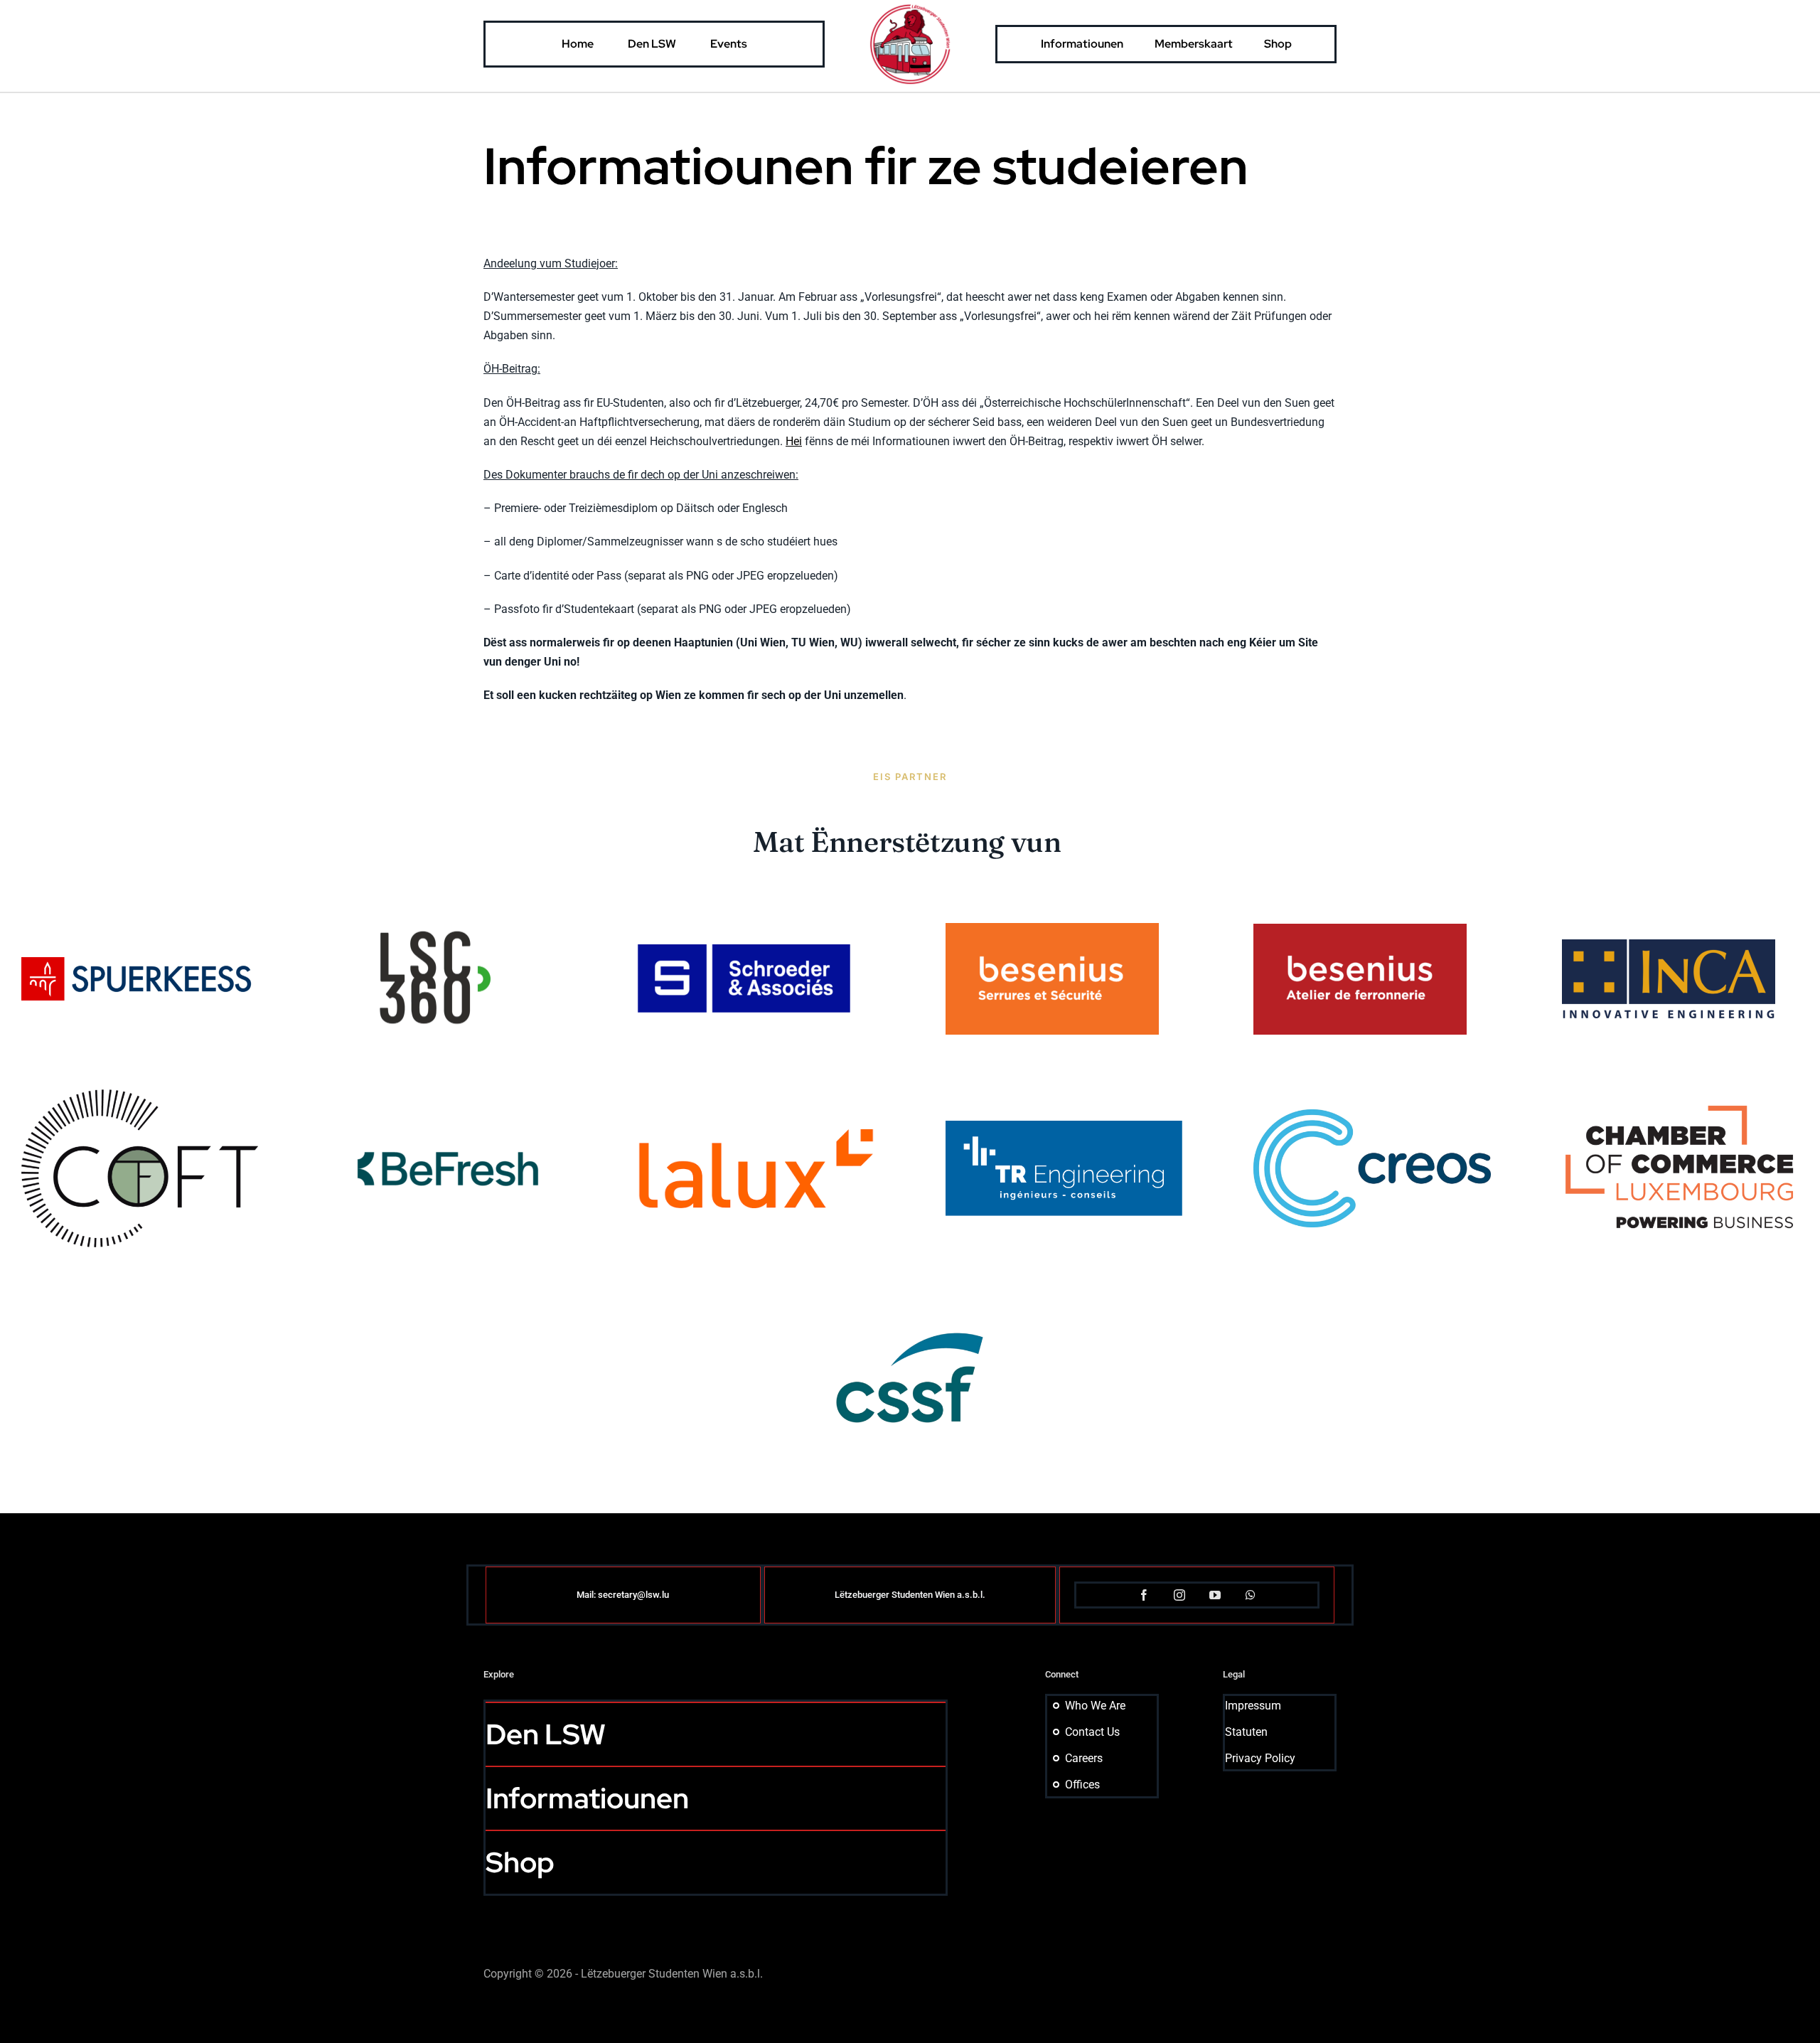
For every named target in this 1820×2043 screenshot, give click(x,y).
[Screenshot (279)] (1360, 929)
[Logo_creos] (1372, 1115)
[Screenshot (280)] (1052, 928)
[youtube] (1215, 1595)
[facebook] (1144, 1595)
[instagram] (1179, 1595)
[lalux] (756, 1135)
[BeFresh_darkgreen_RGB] (448, 1141)
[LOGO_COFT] (140, 1095)
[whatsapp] (1251, 1595)
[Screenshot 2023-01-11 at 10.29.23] (744, 950)
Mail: (587, 1595)
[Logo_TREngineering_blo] (1064, 1126)
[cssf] (910, 1267)
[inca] (1669, 945)
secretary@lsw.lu (633, 1595)
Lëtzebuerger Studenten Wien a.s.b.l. (910, 1595)
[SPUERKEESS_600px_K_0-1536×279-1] (140, 962)
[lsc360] (436, 888)
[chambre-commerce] (1681, 1109)
